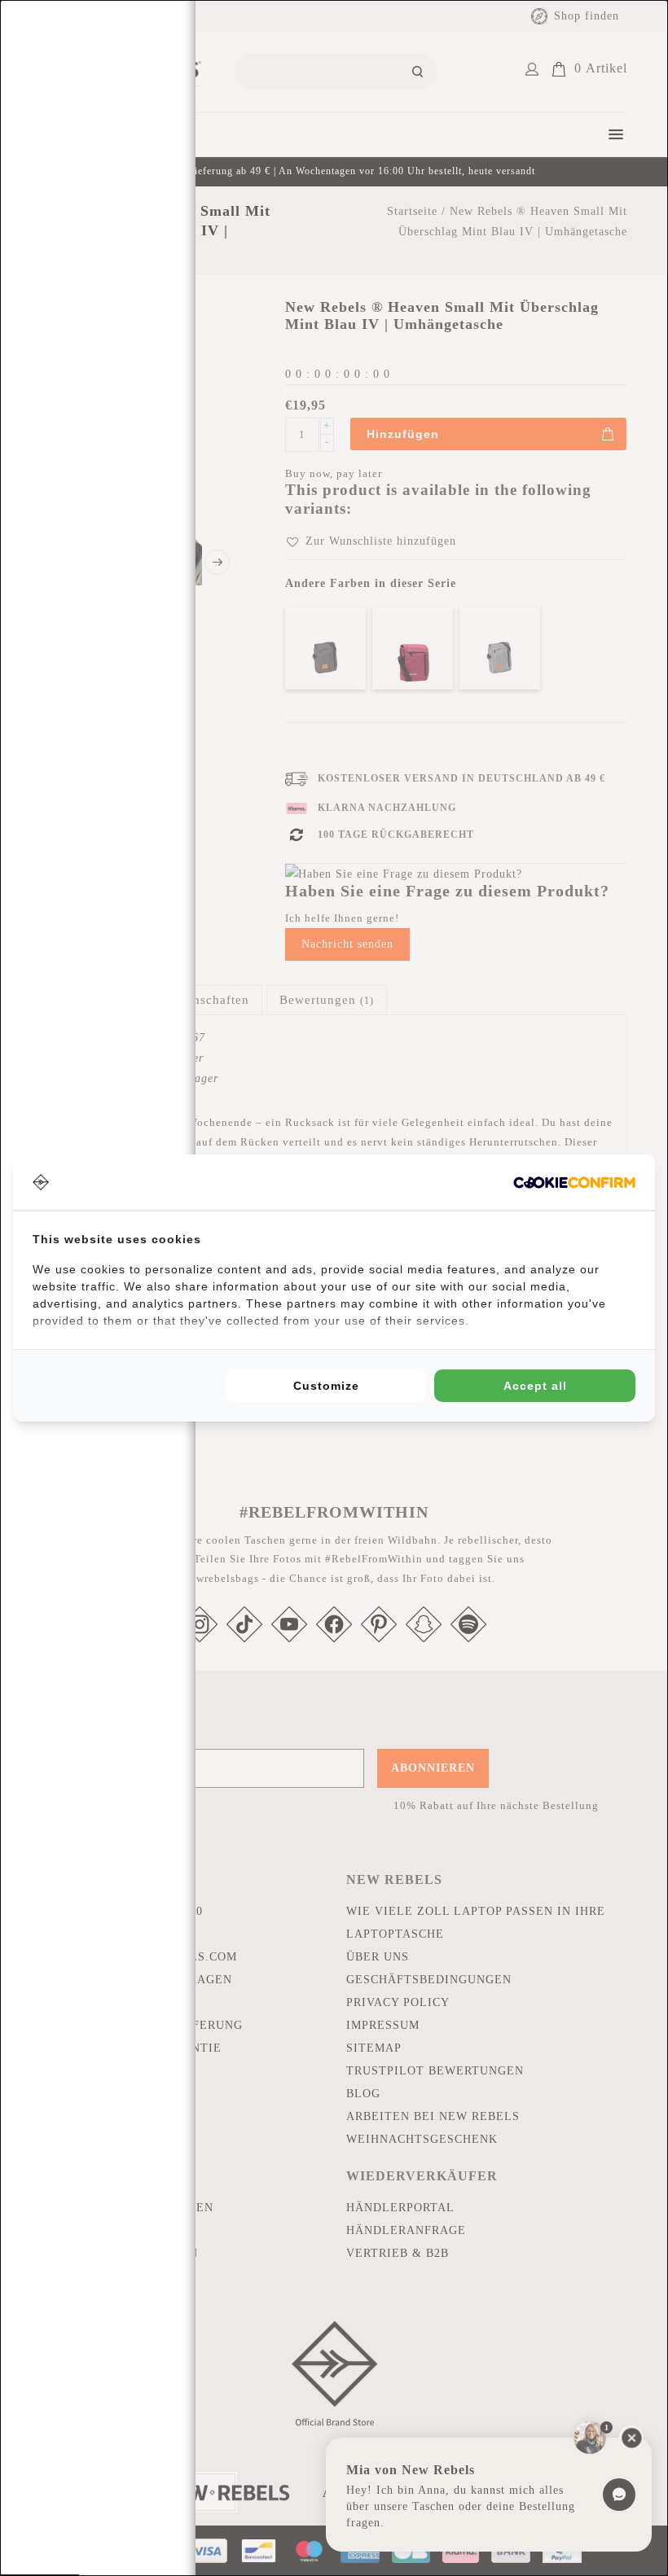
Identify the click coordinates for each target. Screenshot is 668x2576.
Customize (326, 1386)
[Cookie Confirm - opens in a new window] (574, 1183)
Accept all (535, 1386)
